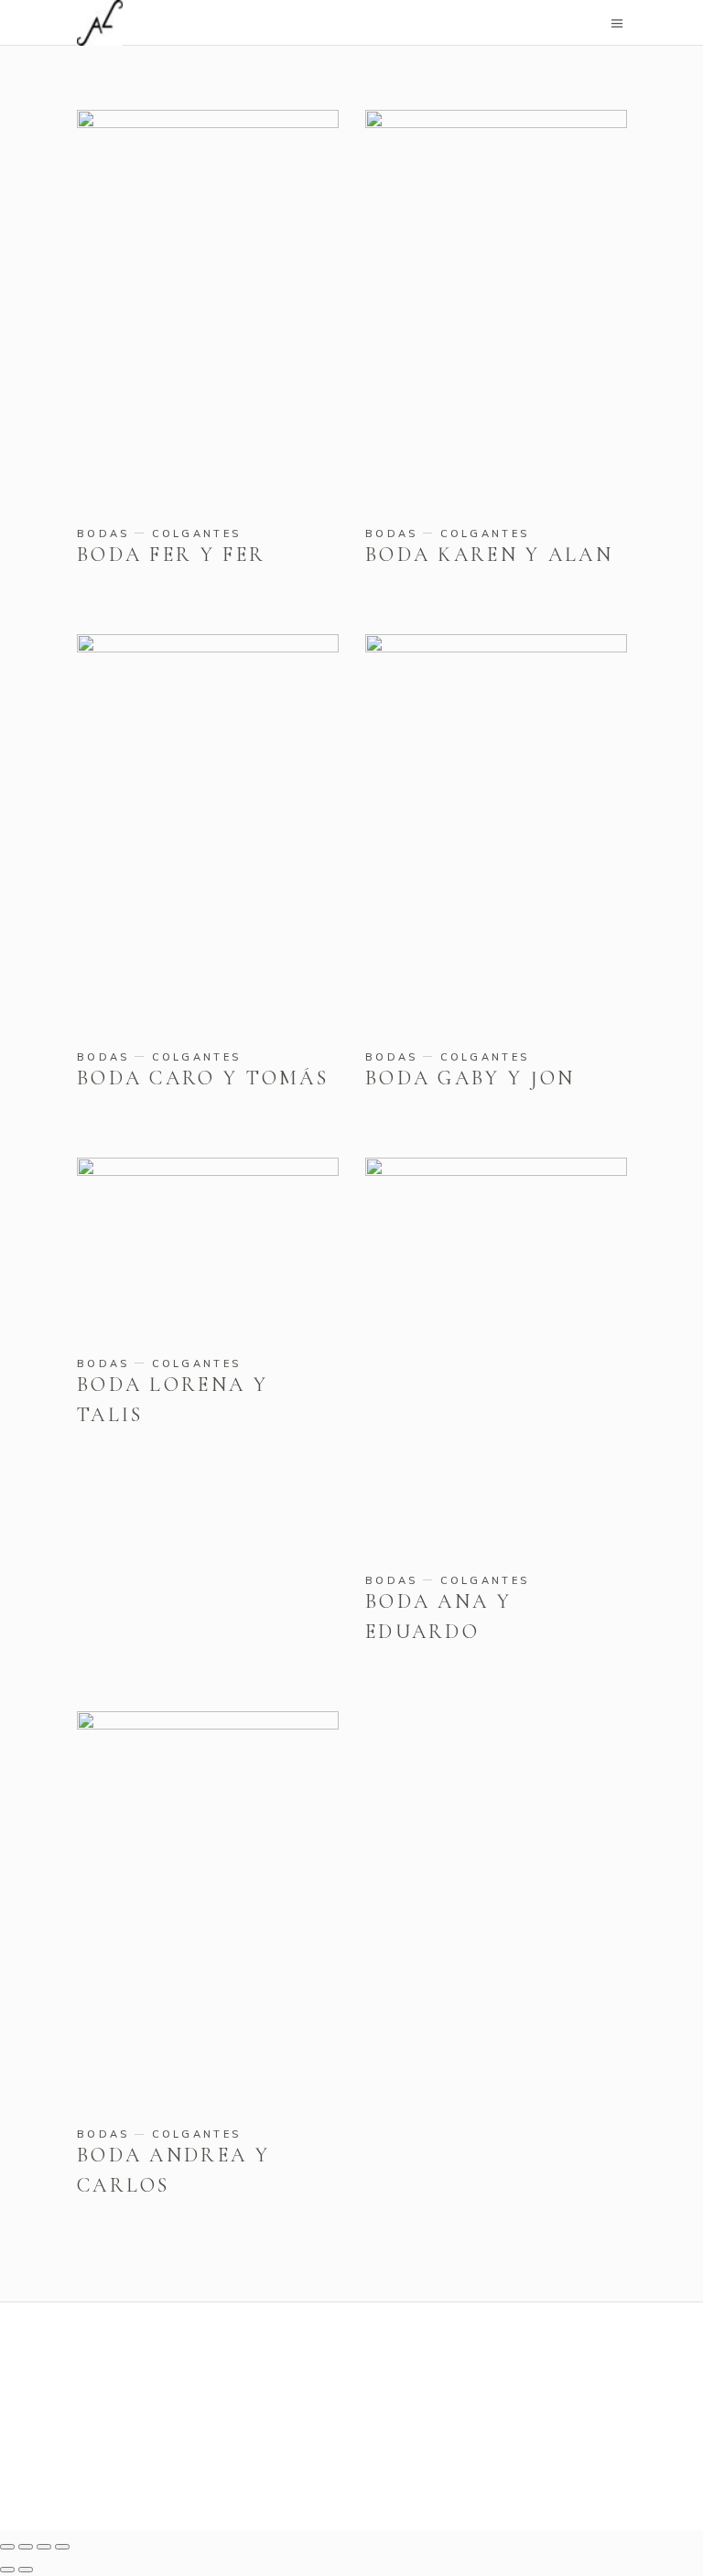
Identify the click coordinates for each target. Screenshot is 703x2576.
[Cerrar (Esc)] (62, 2547)
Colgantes (197, 534)
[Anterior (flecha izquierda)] (7, 2570)
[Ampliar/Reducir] (7, 2547)
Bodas (103, 534)
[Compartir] (44, 2547)
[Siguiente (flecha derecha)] (26, 2570)
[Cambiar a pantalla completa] (26, 2547)
